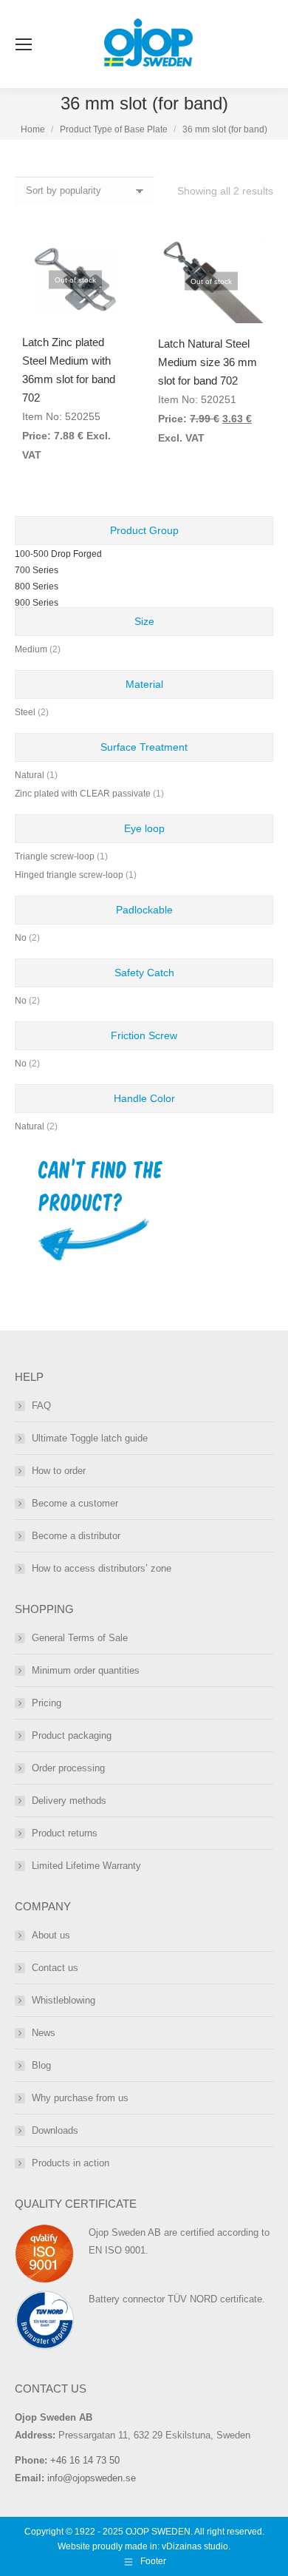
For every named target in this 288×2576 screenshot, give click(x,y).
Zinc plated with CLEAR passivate (83, 794)
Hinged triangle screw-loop (69, 875)
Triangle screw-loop (55, 856)
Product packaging (72, 1735)
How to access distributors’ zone (102, 1568)
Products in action (71, 2163)
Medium (31, 649)
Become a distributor (76, 1536)
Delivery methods (69, 1801)
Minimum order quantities (86, 1670)
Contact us (55, 1968)
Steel (25, 712)
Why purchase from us (80, 2098)
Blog (41, 2065)
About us (51, 1935)
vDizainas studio (195, 2546)
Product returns (65, 1833)
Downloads (55, 2130)
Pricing (47, 1703)
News (44, 2033)
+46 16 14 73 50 (85, 2460)
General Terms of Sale (80, 1638)
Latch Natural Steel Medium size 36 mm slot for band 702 (208, 362)
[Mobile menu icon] (24, 44)
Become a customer (75, 1503)
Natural (30, 775)
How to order (59, 1471)
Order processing (68, 1768)
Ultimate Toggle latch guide (90, 1438)
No (21, 938)
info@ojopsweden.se (92, 2478)
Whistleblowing (64, 2000)
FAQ (41, 1406)
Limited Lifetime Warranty (86, 1866)
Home (33, 129)
